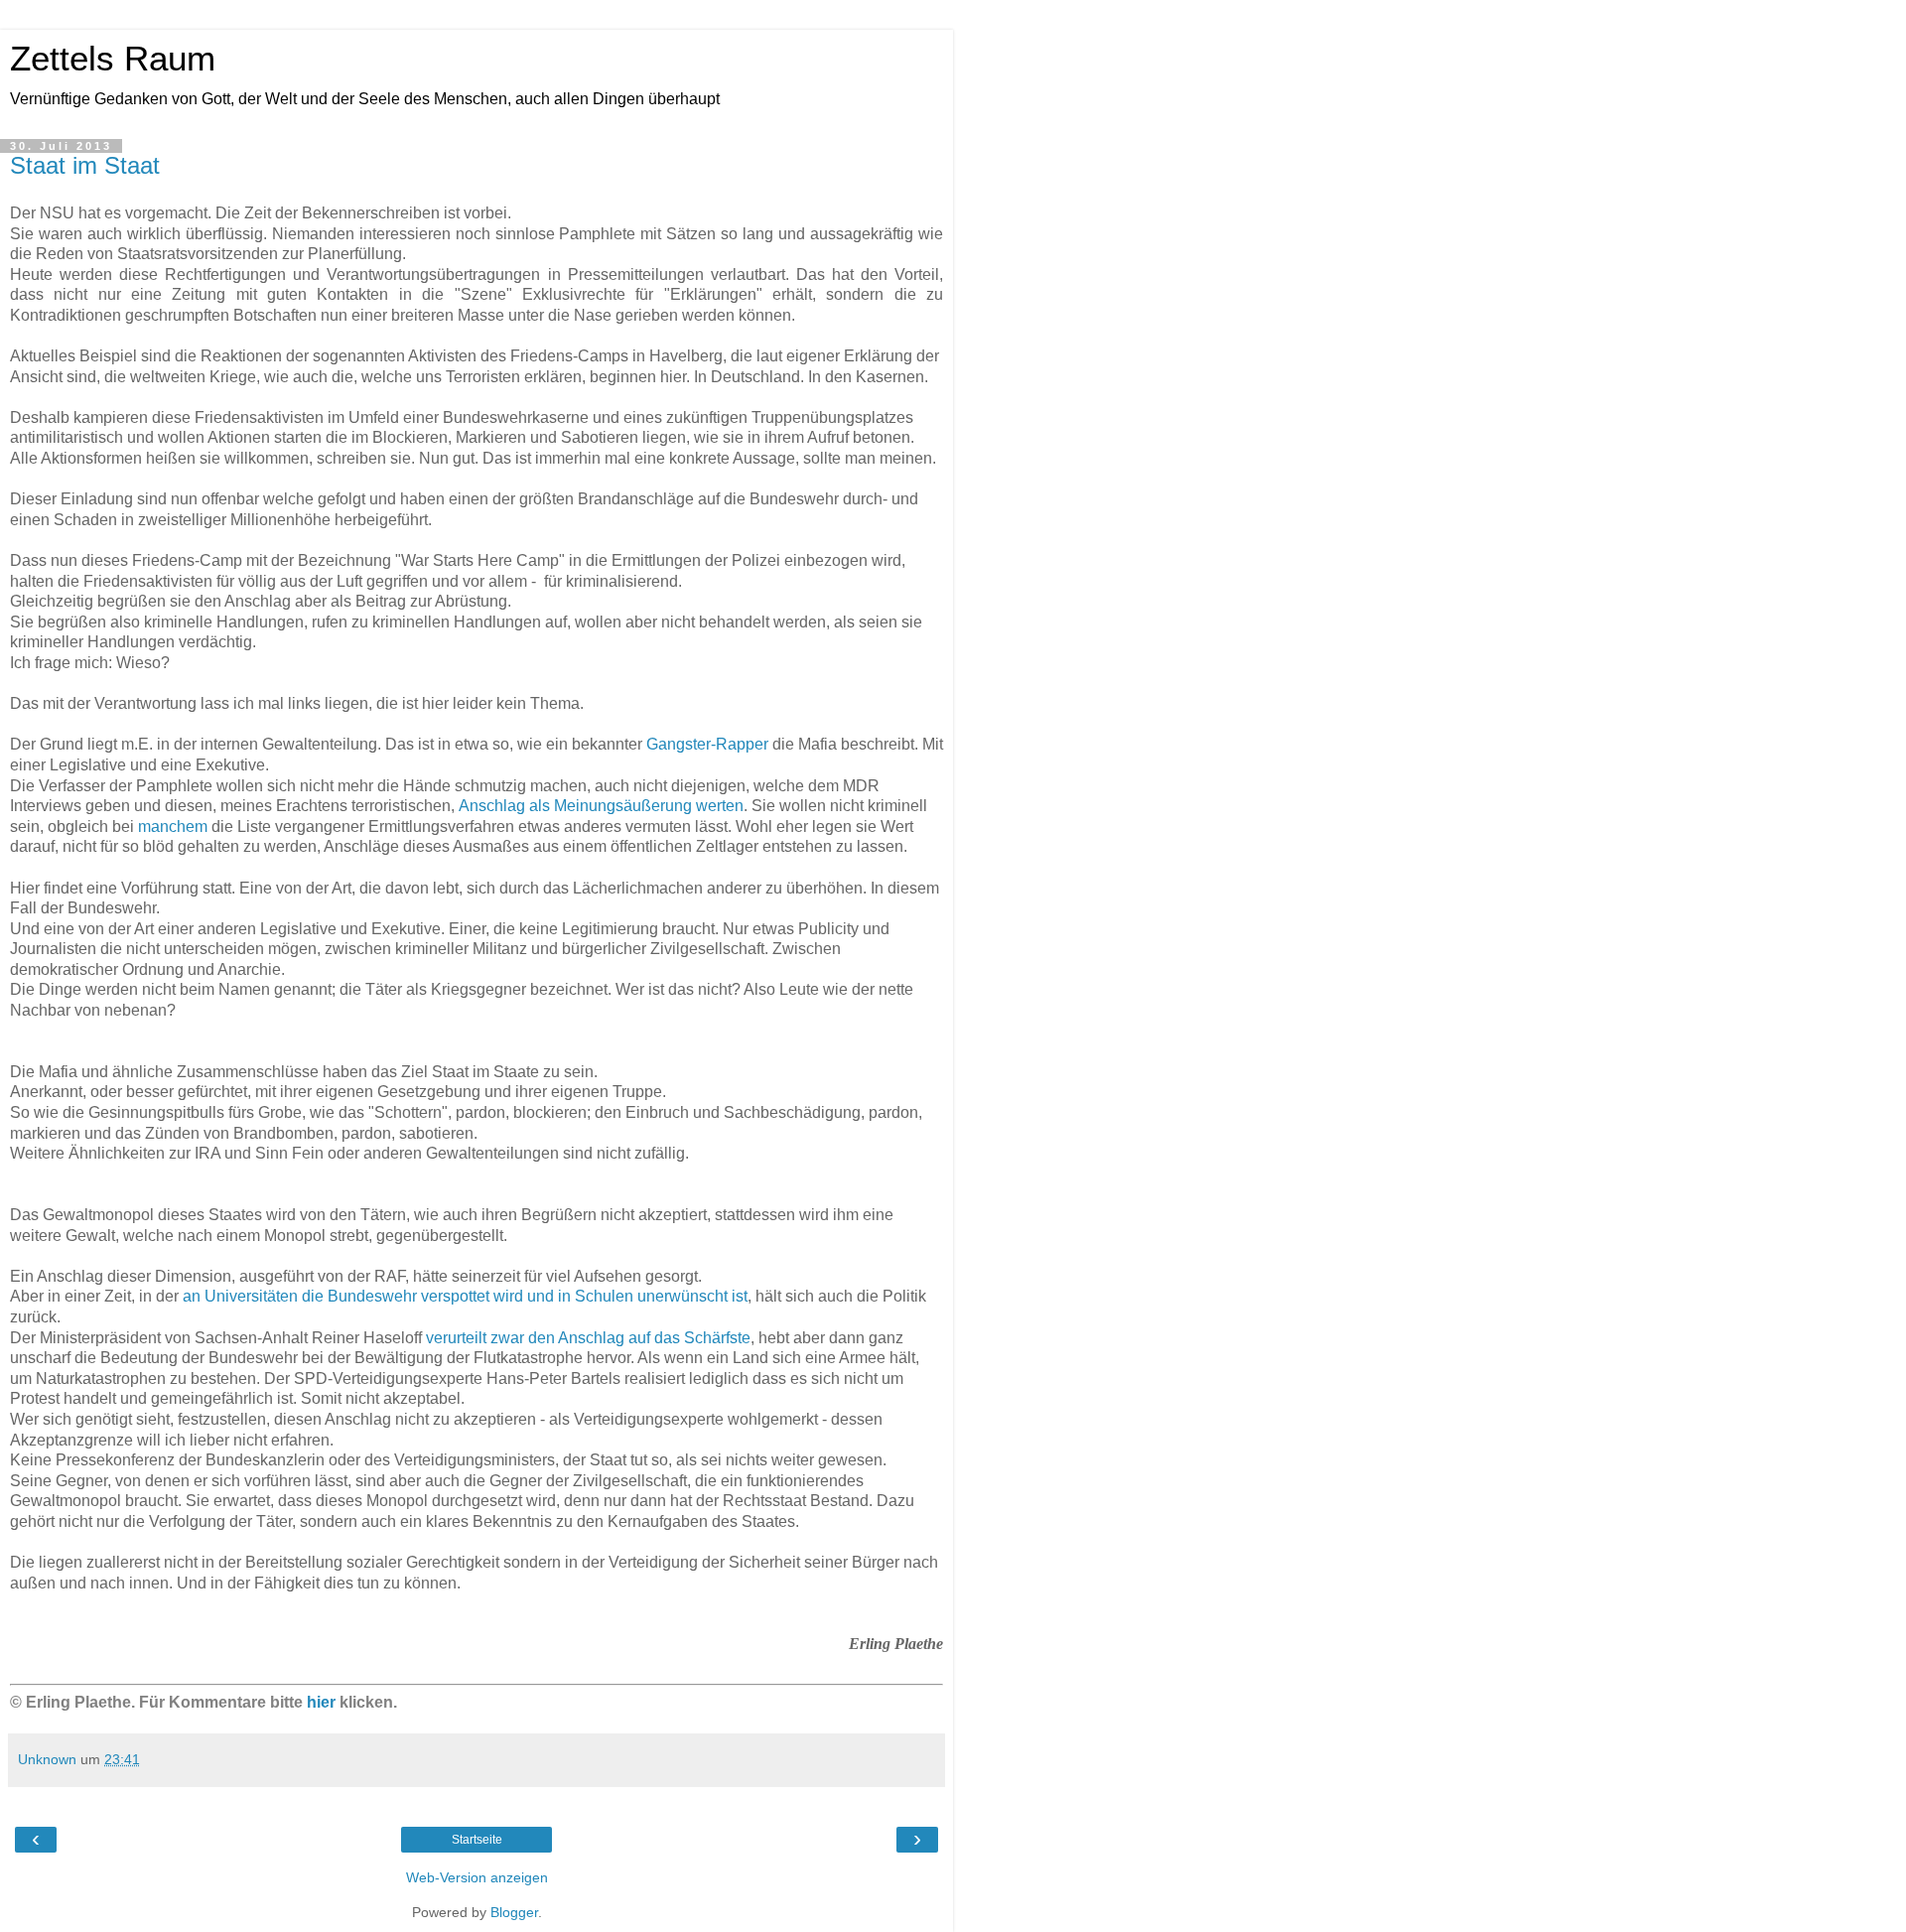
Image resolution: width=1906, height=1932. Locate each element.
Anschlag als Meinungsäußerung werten (601, 806)
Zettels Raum (113, 59)
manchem (173, 827)
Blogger (514, 1912)
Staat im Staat (85, 165)
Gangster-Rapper (707, 744)
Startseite (477, 1840)
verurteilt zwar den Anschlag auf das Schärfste (588, 1338)
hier (321, 1702)
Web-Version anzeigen (477, 1877)
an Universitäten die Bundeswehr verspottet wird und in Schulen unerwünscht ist (465, 1296)
